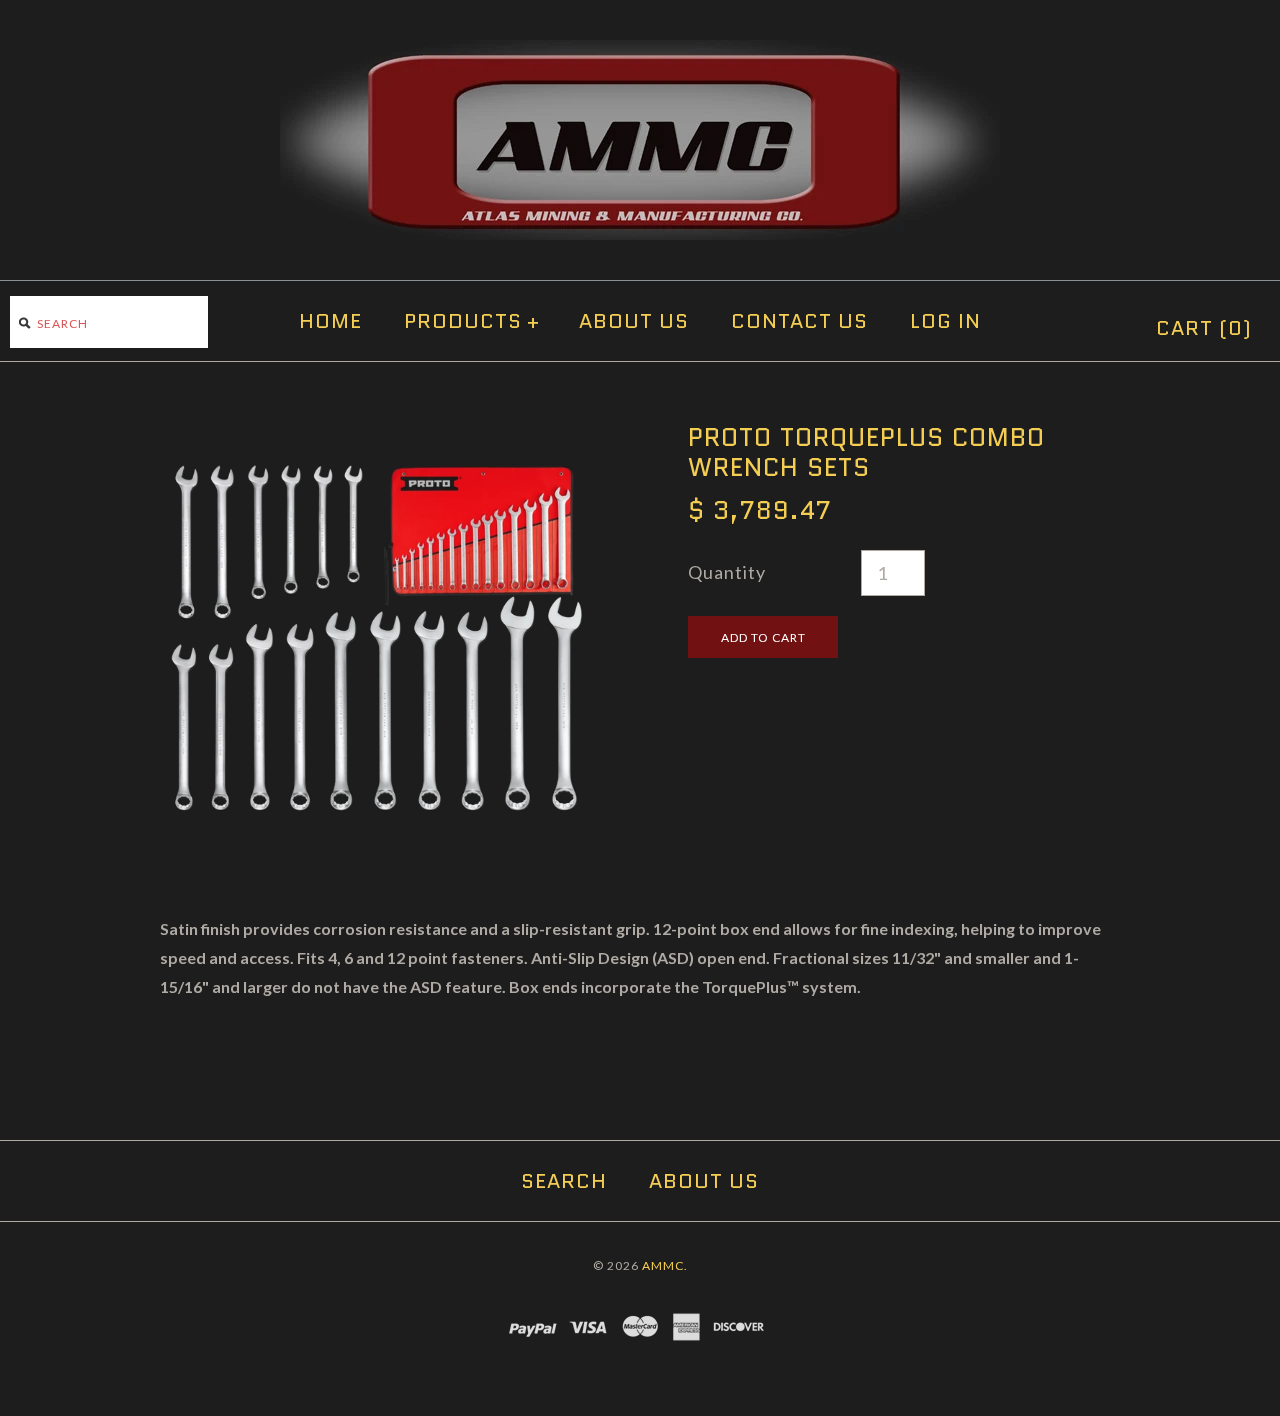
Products (472, 321)
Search (564, 1181)
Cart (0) (1204, 328)
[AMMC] (640, 54)
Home (330, 321)
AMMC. (665, 1265)
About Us (634, 321)
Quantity (727, 572)
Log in (945, 321)
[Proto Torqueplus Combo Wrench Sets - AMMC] (376, 436)
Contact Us (799, 321)
